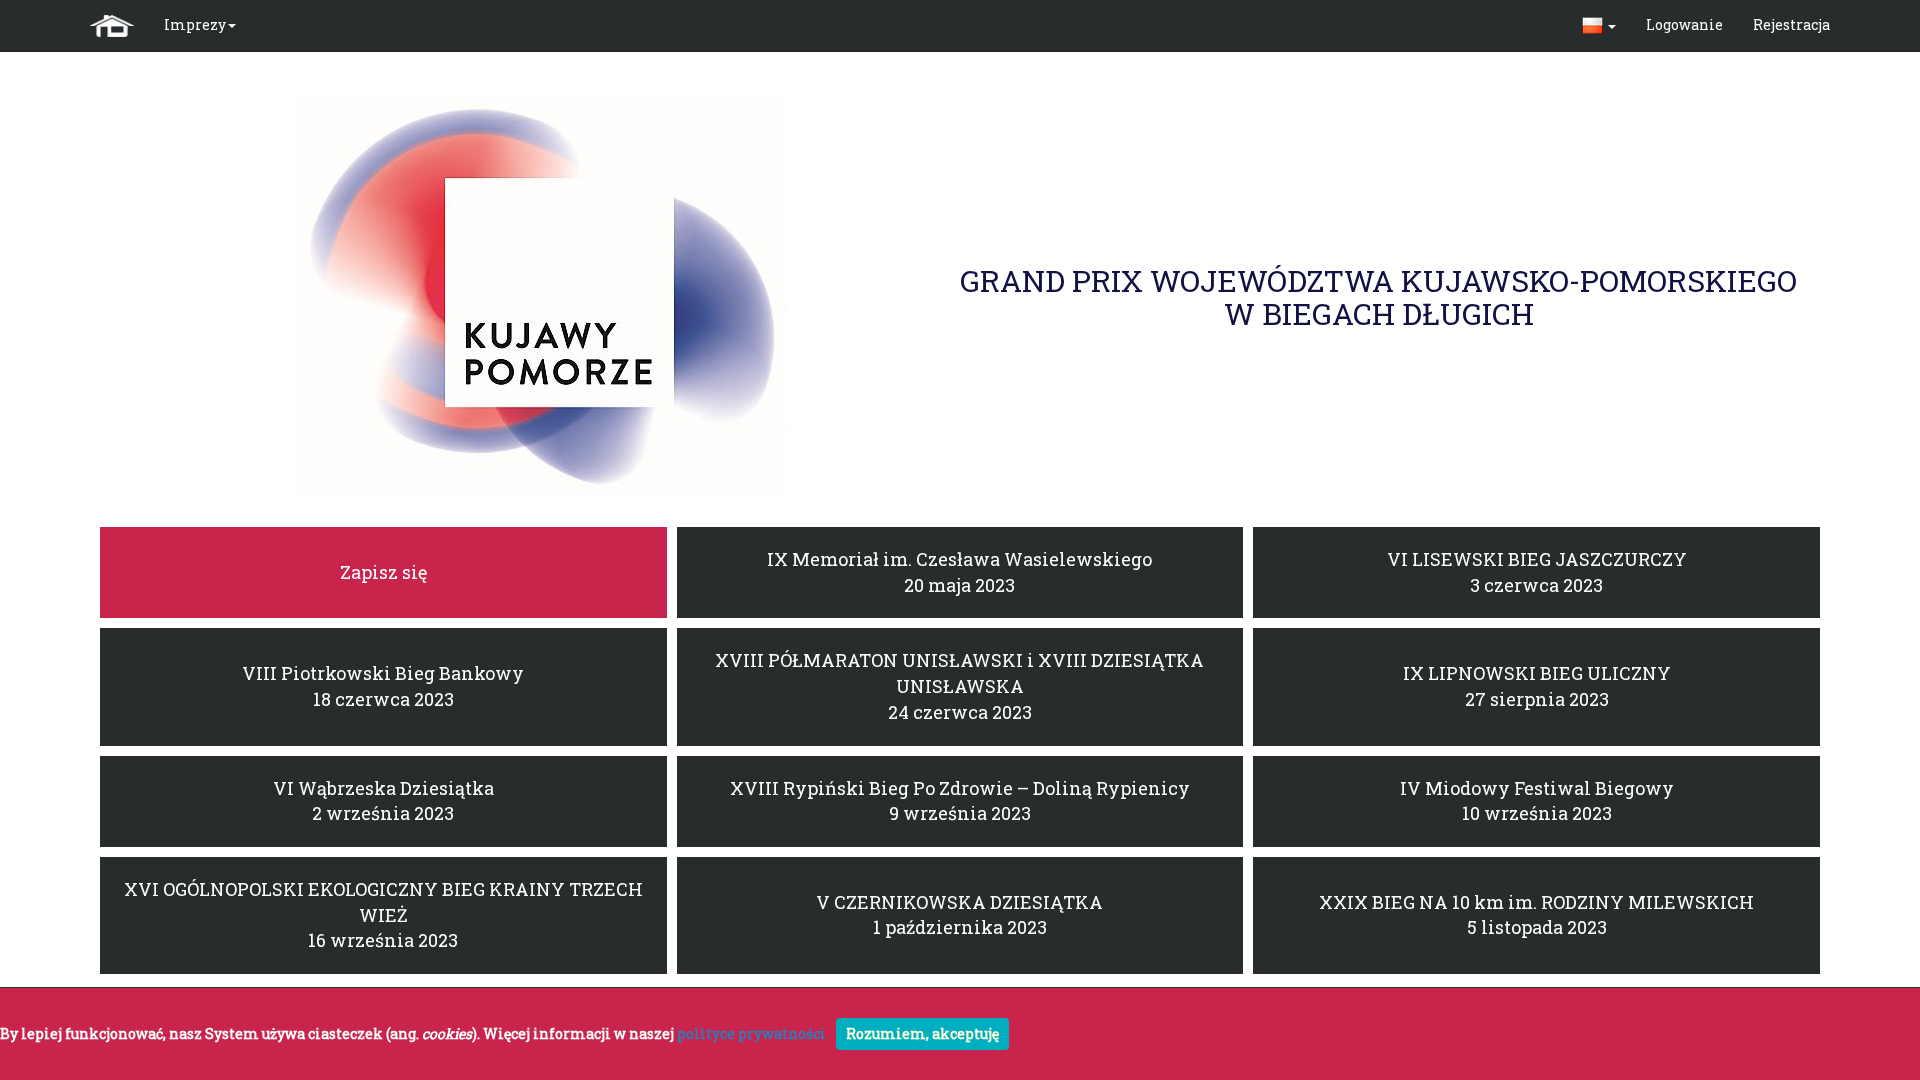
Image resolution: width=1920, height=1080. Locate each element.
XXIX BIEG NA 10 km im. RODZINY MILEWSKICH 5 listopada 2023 (1536, 915)
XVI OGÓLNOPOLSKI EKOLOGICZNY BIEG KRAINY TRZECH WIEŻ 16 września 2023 (383, 914)
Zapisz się (383, 572)
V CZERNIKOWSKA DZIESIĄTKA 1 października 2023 (959, 915)
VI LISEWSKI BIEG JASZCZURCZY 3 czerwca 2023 (1537, 572)
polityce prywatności (751, 1033)
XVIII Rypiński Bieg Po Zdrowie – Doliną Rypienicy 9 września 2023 (960, 801)
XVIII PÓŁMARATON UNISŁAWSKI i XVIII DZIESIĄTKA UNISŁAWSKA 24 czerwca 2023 (959, 685)
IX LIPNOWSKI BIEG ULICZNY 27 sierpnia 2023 (1537, 686)
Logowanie (1684, 24)
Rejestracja (1791, 24)
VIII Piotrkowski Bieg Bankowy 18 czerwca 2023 (383, 686)
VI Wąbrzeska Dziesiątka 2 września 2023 (383, 801)
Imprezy (195, 24)
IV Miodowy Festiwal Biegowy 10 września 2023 (1537, 801)
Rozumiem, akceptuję (922, 1033)
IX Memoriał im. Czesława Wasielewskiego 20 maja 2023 (959, 572)
